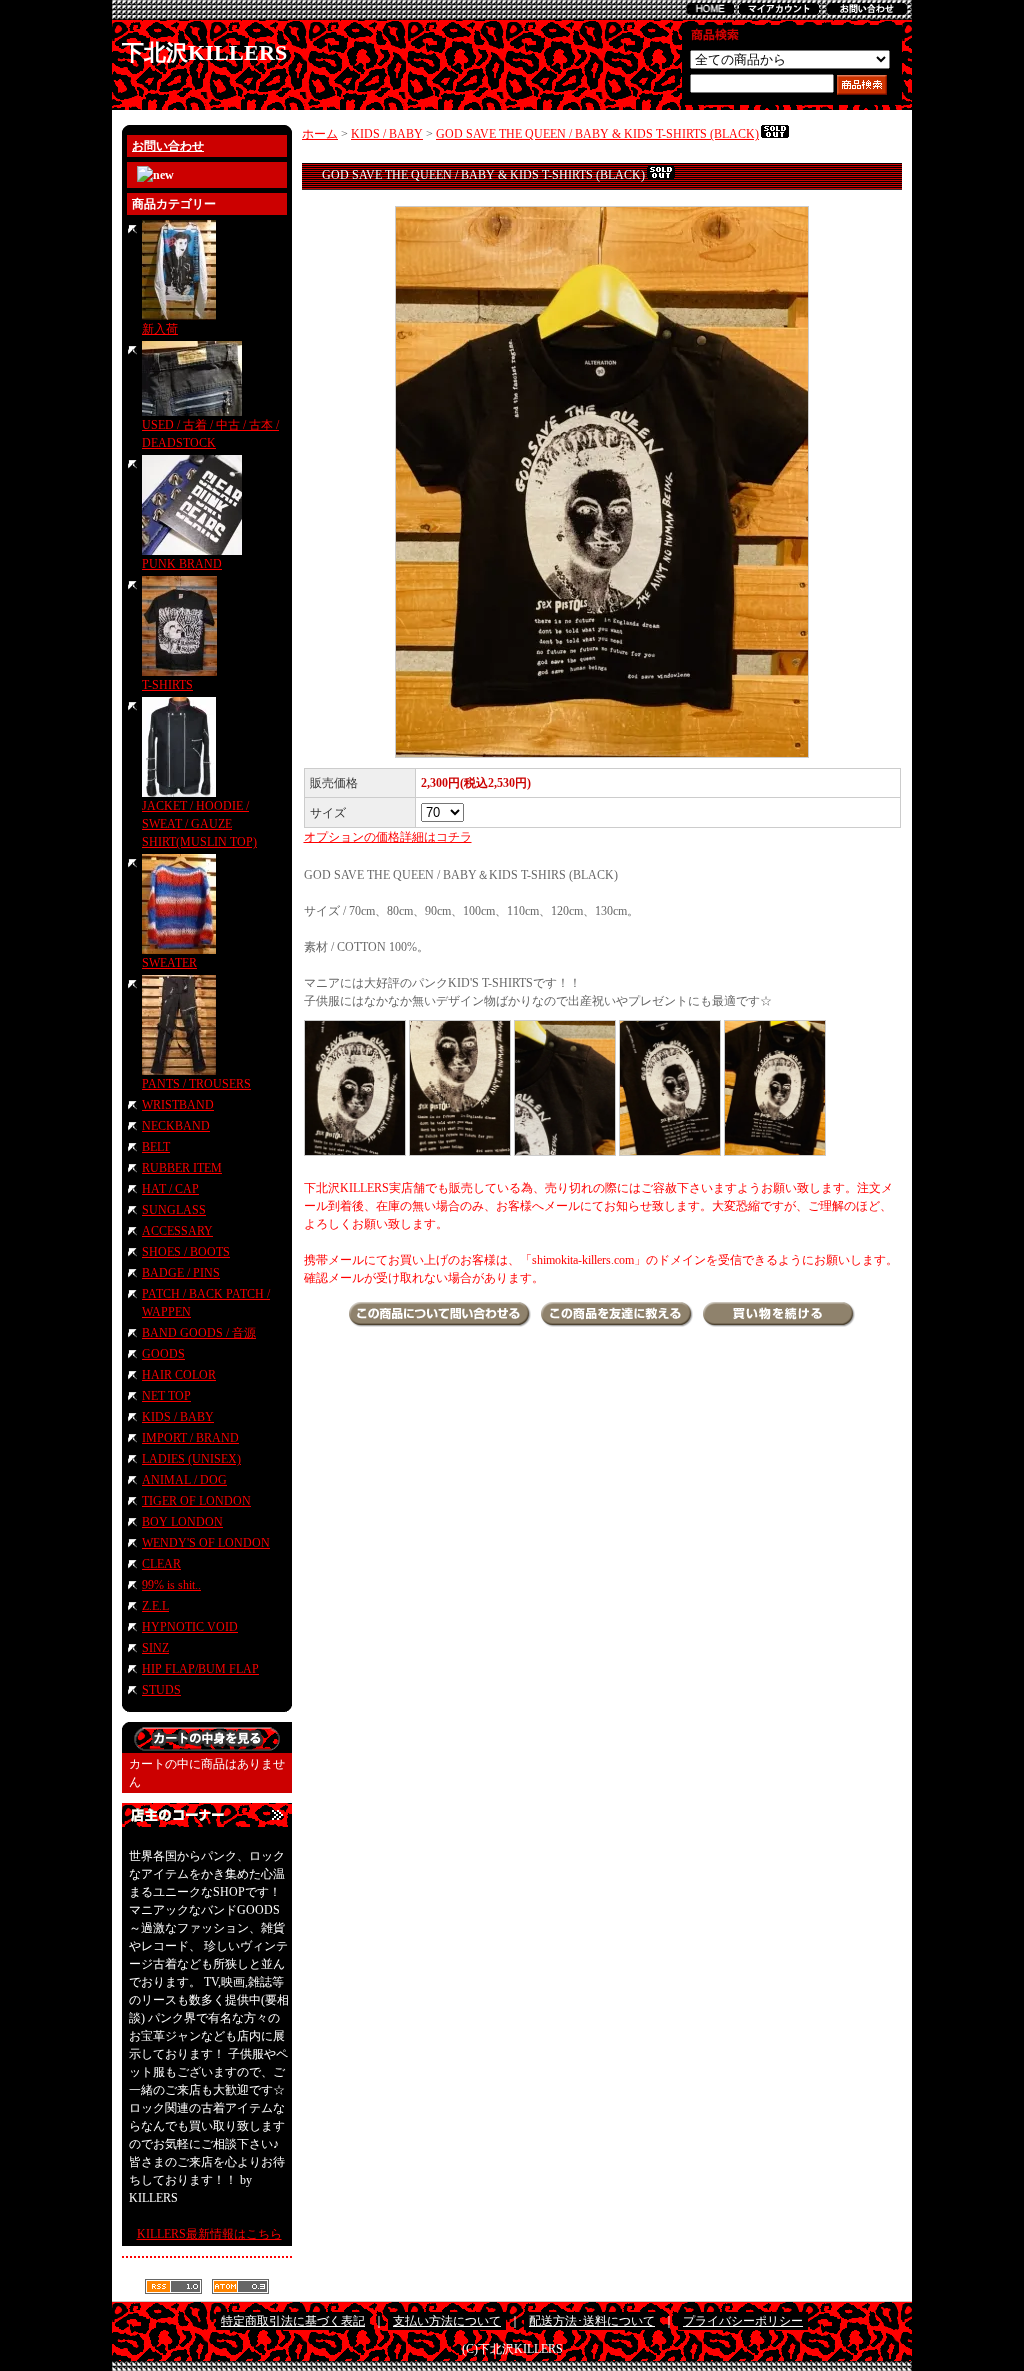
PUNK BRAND (182, 564)
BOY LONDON (182, 1522)
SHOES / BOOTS (186, 1252)
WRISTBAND (178, 1105)
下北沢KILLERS (204, 52)
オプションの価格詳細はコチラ (388, 837)
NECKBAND (176, 1126)
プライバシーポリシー (743, 2321)
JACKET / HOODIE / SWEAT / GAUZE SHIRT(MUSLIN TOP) (199, 824)
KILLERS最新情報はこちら (209, 2234)
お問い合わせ (168, 146)
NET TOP (166, 1396)
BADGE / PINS (181, 1273)
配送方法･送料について (592, 2321)
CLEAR (161, 1564)
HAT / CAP (170, 1189)
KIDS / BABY (178, 1417)
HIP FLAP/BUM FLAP (200, 1669)
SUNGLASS (174, 1210)
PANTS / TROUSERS (196, 1084)
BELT (156, 1147)
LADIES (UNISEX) (191, 1459)
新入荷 (160, 329)
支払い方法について (447, 2321)
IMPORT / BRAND (190, 1438)
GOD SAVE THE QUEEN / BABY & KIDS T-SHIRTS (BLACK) (597, 134)
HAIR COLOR (179, 1375)
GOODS (163, 1354)
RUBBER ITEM (182, 1168)
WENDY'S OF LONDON (206, 1543)
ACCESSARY (177, 1231)
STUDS (161, 1690)
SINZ (155, 1648)
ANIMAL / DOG (184, 1480)
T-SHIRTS (167, 685)
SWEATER (169, 963)
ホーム (320, 134)
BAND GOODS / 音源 (199, 1333)
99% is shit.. (171, 1585)
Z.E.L (155, 1606)
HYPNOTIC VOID (190, 1627)
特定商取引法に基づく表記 (293, 2321)
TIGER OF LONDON (196, 1501)
